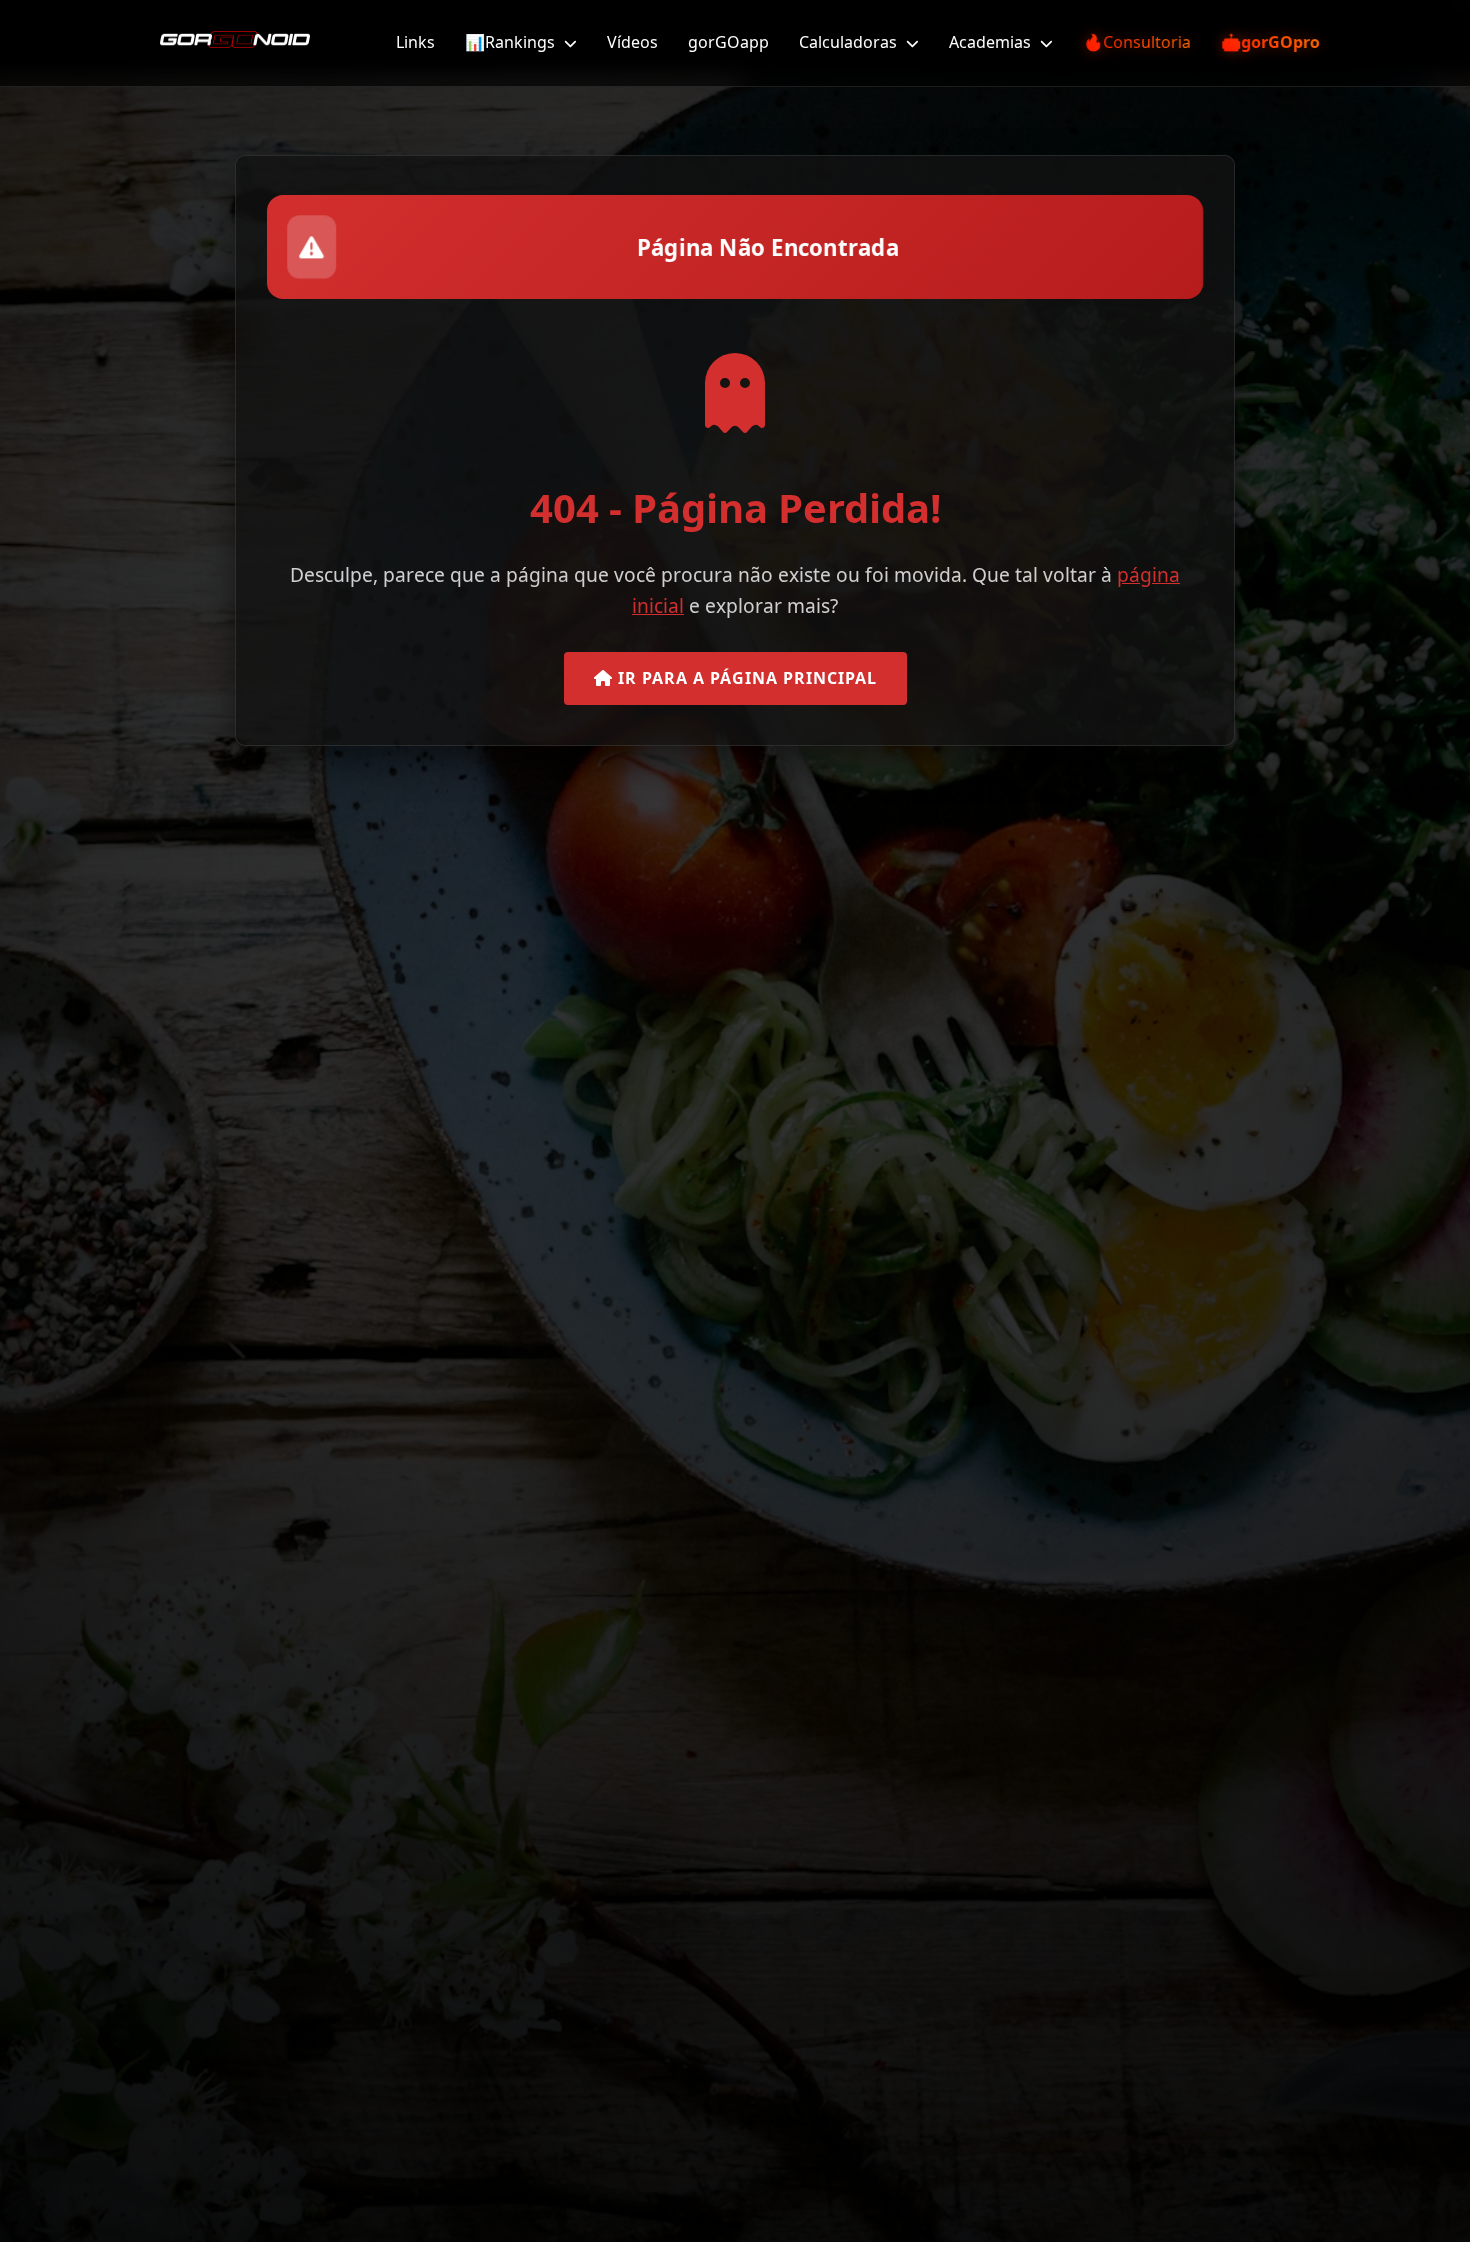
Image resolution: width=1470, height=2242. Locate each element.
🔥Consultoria (1137, 42)
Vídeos (632, 42)
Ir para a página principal (745, 678)
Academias (992, 42)
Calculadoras (850, 42)
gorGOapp (728, 42)
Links (415, 42)
